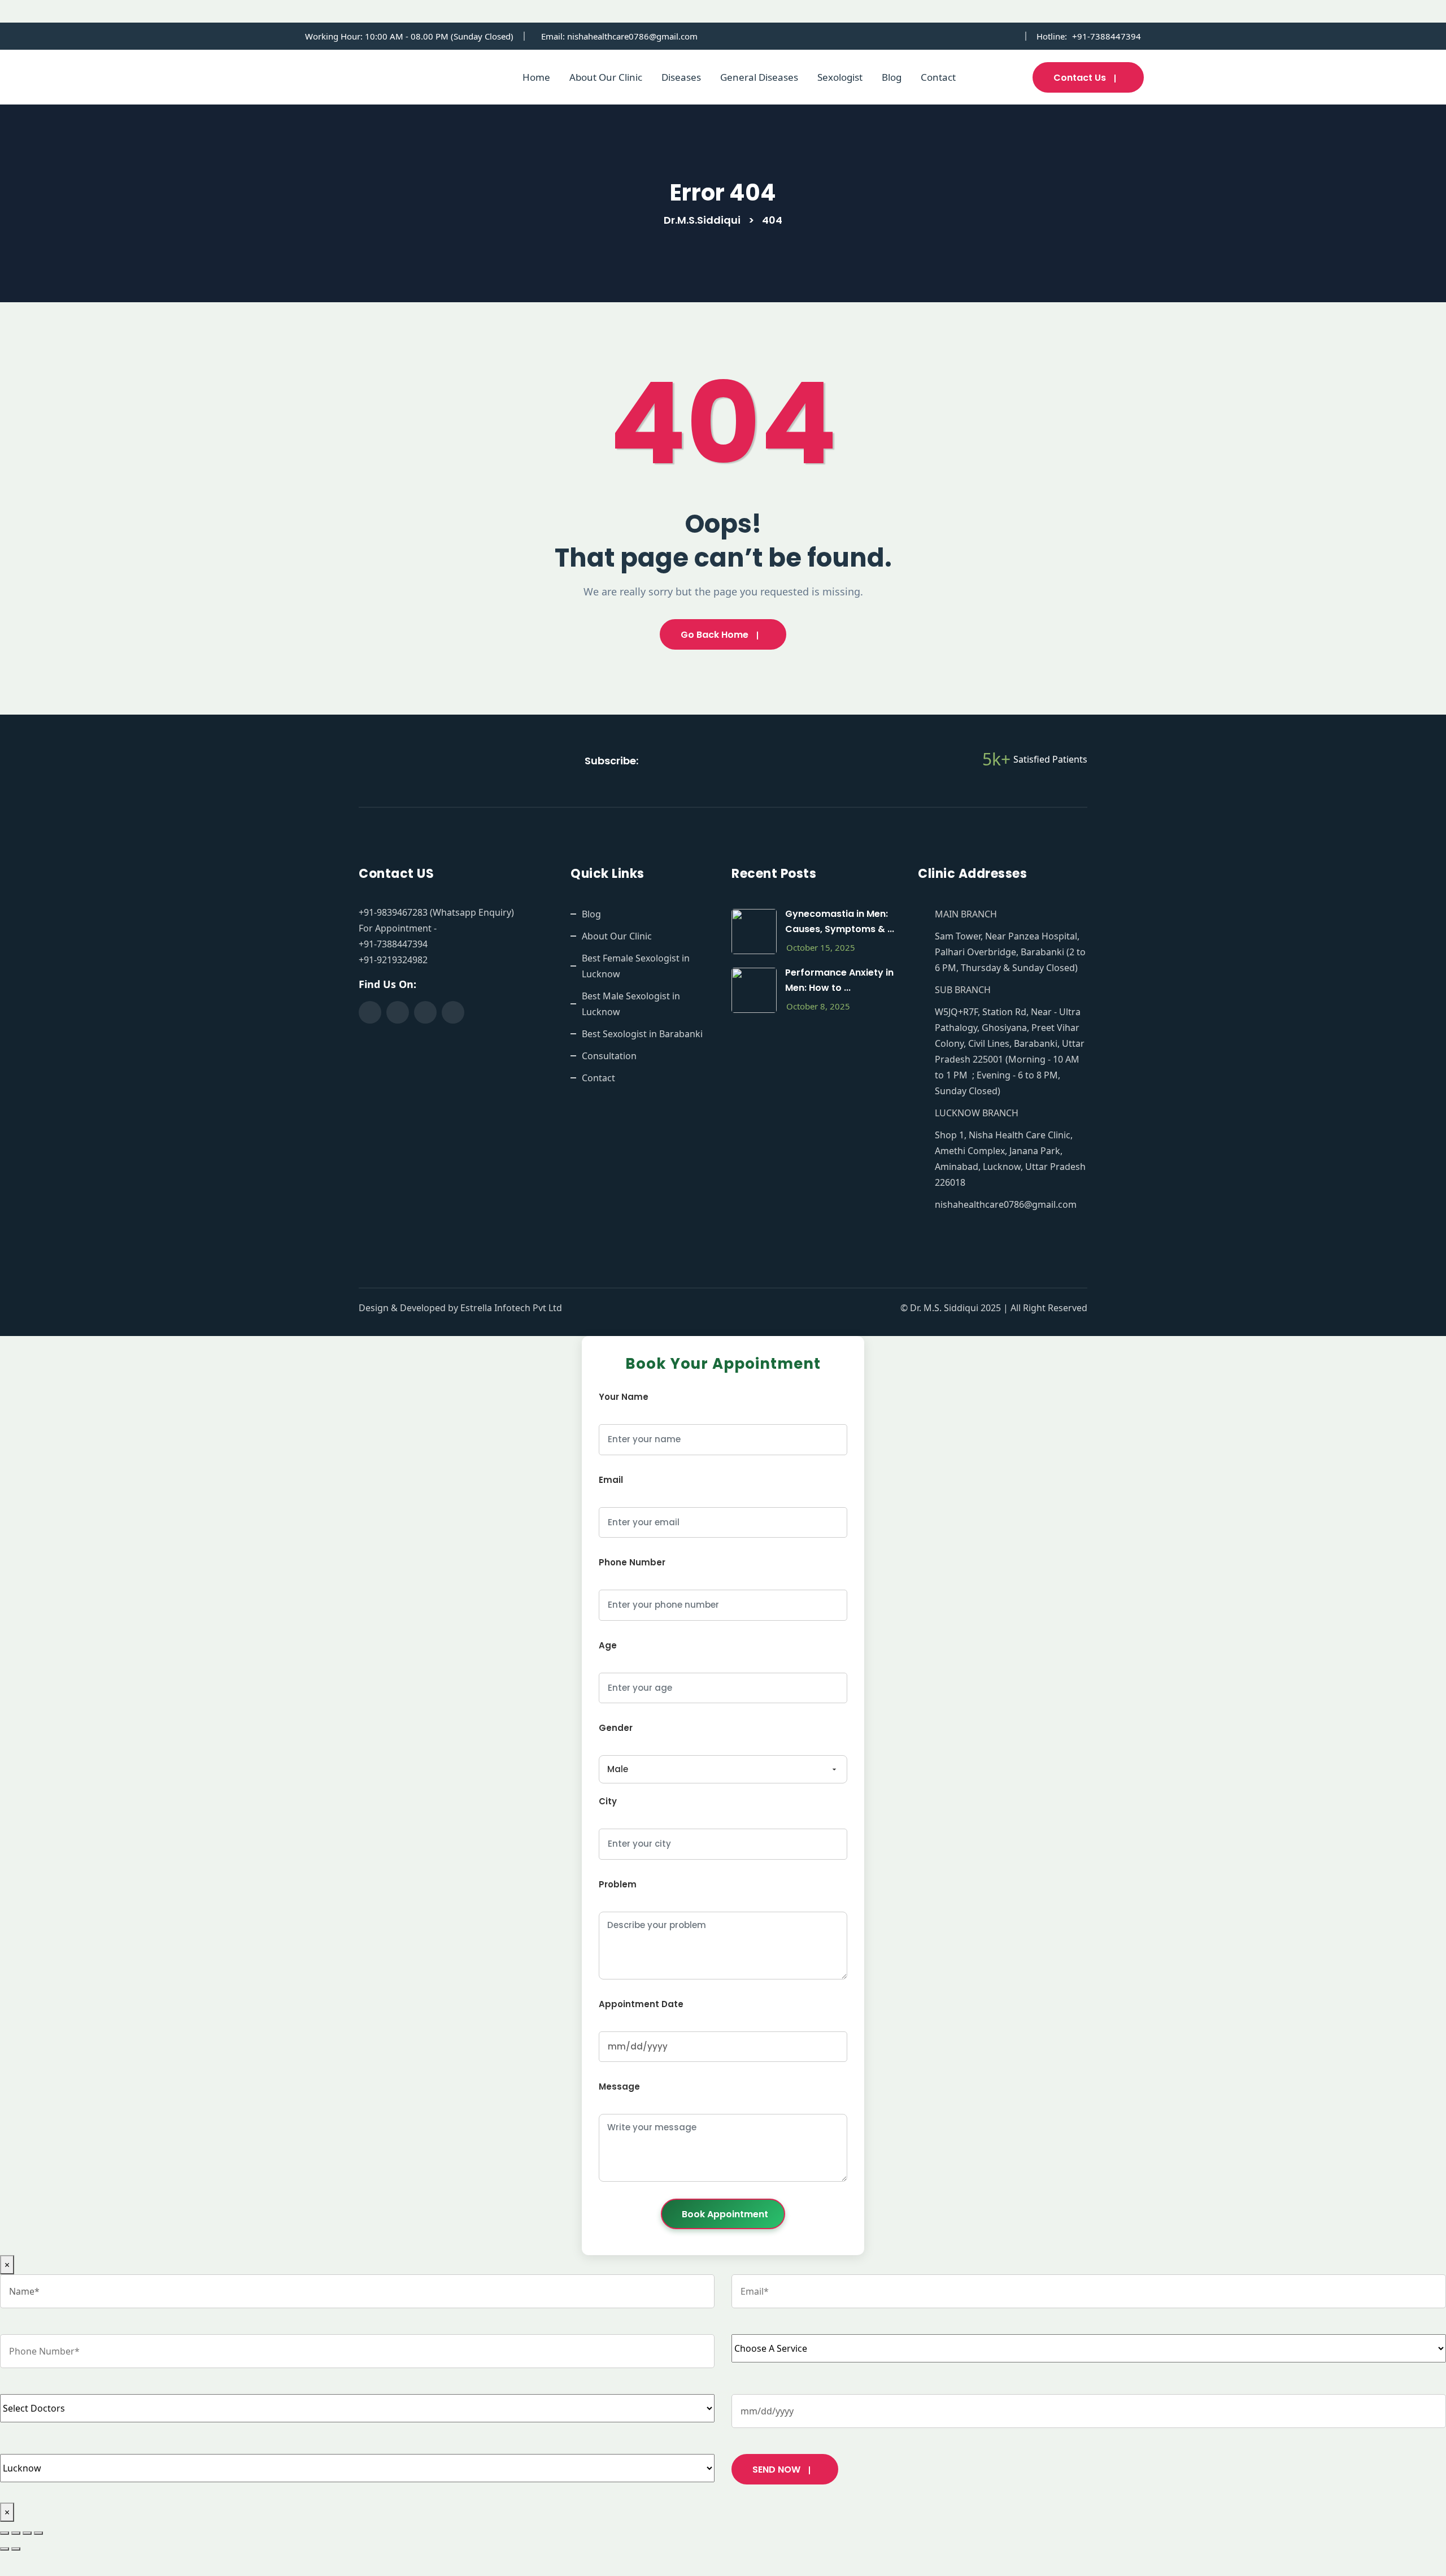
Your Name (624, 1397)
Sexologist (840, 77)
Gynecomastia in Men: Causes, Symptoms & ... (840, 921)
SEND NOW (776, 2470)
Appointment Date (641, 2004)
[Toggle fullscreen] (16, 2533)
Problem (618, 1884)
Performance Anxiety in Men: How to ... (839, 980)
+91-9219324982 (393, 960)
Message (619, 2087)
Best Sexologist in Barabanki (642, 1034)
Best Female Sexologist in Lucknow (636, 966)
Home (536, 77)
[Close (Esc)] (38, 2533)
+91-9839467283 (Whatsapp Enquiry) (436, 912)
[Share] (27, 2533)
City (608, 1801)
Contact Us (1080, 78)
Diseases (681, 77)
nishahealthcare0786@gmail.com (632, 36)
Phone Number (632, 1562)
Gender (616, 1728)
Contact (938, 77)
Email (611, 1480)
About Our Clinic (606, 77)
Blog (892, 77)
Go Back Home (715, 635)
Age (608, 1645)
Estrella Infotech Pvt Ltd (511, 1308)
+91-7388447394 (1107, 36)
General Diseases (759, 77)
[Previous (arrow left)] (5, 2549)
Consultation (609, 1056)
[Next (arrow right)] (16, 2549)
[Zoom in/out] (5, 2533)
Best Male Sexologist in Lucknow (631, 1004)
